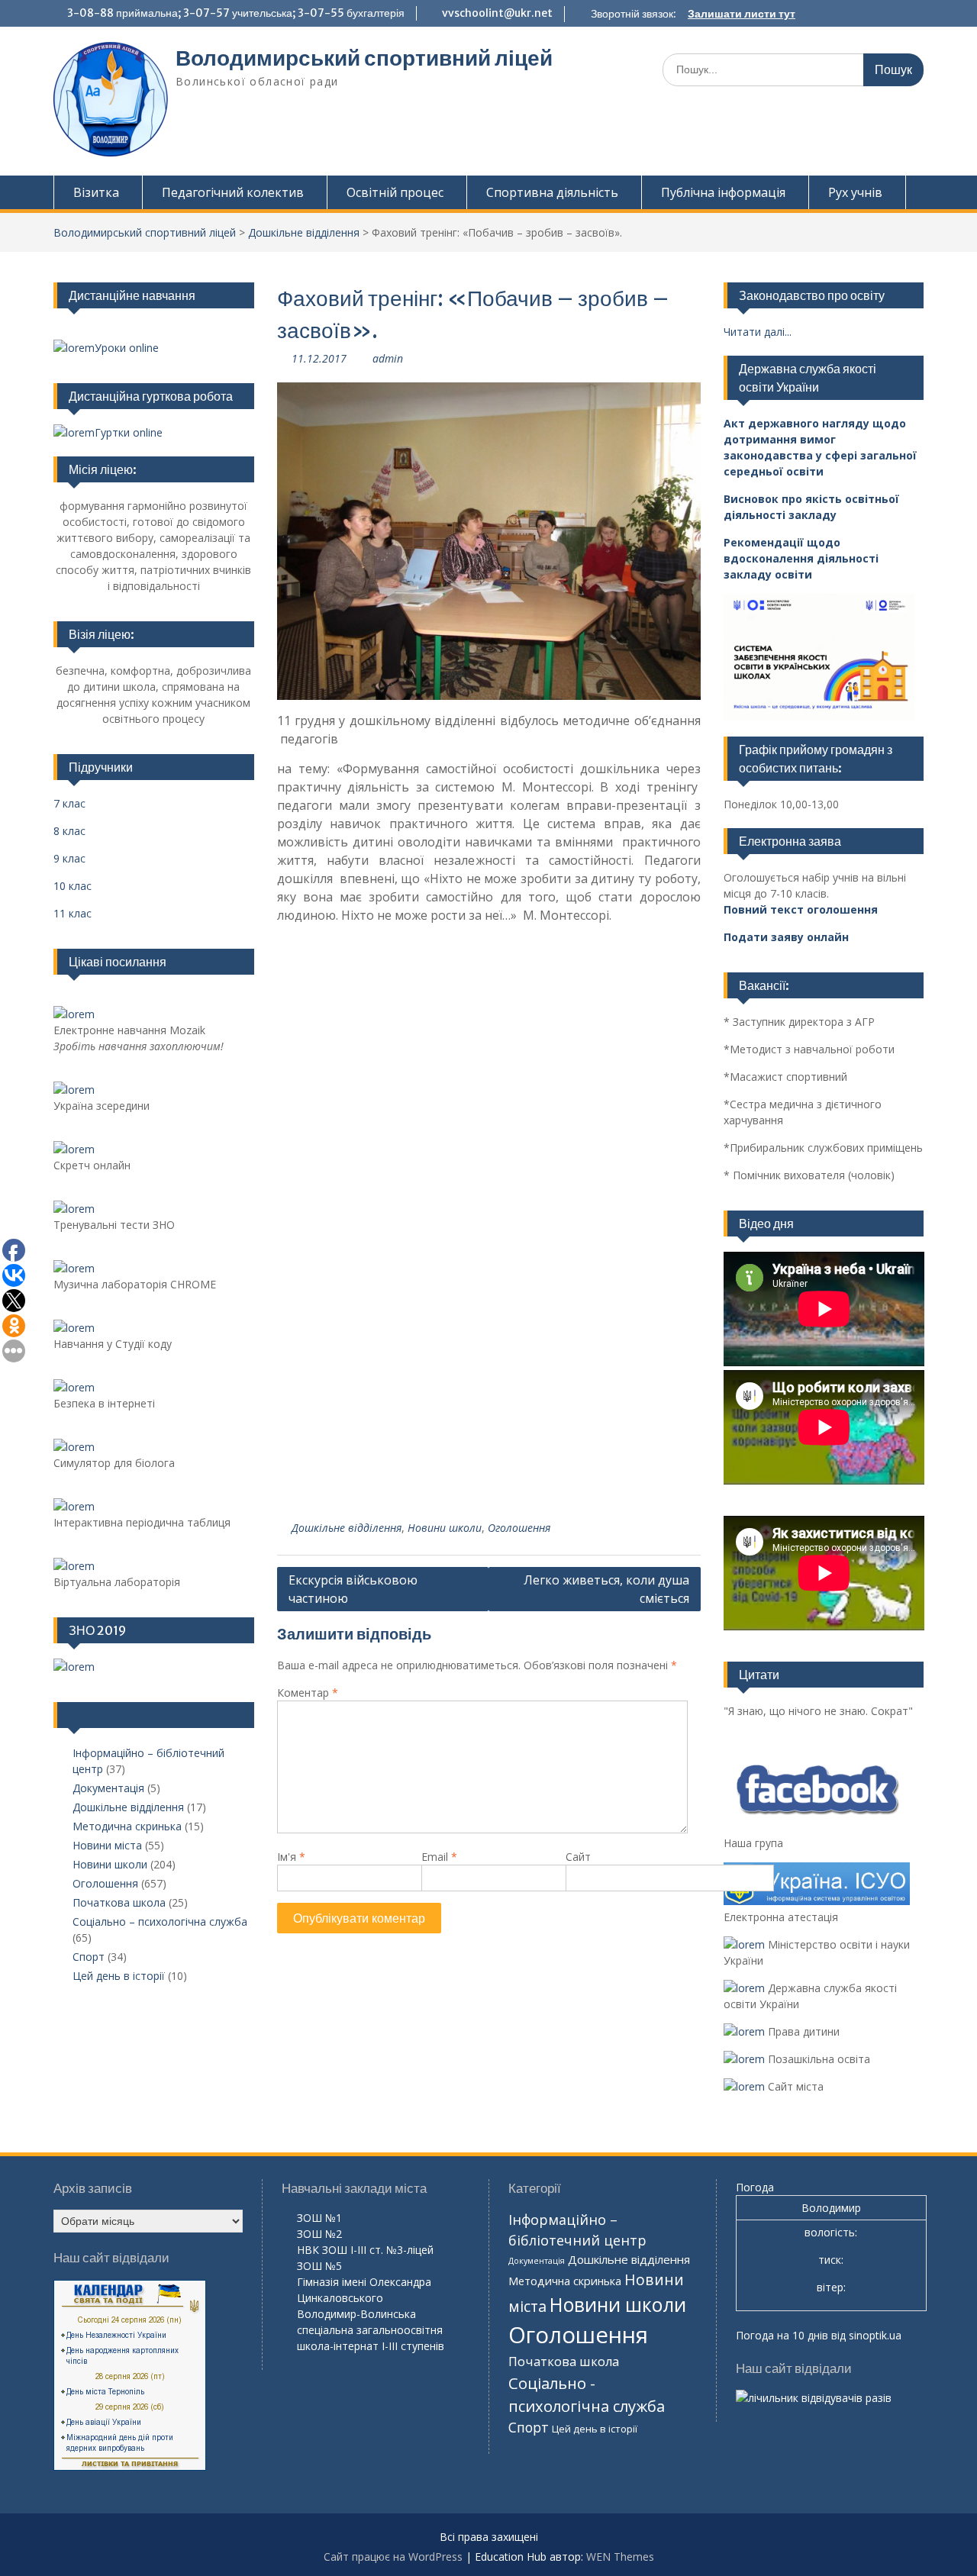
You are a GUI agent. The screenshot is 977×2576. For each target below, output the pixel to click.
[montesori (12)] (348, 1093)
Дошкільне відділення (304, 232)
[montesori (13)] (629, 986)
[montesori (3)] (348, 1417)
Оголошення (519, 1528)
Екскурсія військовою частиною (353, 1589)
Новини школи (445, 1528)
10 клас (73, 886)
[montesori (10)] (629, 1093)
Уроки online (127, 348)
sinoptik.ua (875, 2335)
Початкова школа (119, 1902)
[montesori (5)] (488, 1309)
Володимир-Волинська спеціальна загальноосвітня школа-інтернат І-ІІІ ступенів (371, 2330)
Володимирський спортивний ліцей (364, 58)
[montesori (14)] (488, 986)
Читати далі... (758, 332)
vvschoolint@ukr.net (497, 13)
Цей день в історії (119, 1976)
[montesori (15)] (348, 986)
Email (439, 1857)
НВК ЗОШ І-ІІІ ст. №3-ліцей (365, 2250)
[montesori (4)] (629, 1309)
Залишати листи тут (742, 14)
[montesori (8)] (488, 1202)
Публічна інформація (723, 192)
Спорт (89, 1957)
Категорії (94, 1715)
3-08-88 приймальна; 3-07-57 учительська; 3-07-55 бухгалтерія (236, 13)
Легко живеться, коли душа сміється (606, 1589)
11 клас (73, 913)
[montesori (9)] (348, 1202)
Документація (108, 1788)
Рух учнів (855, 192)
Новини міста (107, 1845)
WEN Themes (620, 2557)
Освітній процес (395, 192)
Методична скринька (127, 1826)
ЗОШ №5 (319, 2266)
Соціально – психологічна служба (160, 1922)
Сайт (578, 1857)
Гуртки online (129, 432)
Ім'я (291, 1857)
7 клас (69, 803)
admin (388, 358)
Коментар (308, 1693)
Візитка (96, 192)
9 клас (69, 858)
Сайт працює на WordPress (393, 2557)
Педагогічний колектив (233, 192)
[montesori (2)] (488, 1417)
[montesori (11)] (488, 1093)
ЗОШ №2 (319, 2234)
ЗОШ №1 (319, 2218)
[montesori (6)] (348, 1309)
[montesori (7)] (629, 1202)
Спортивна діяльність (552, 192)
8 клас (69, 831)
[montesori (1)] (629, 1417)
